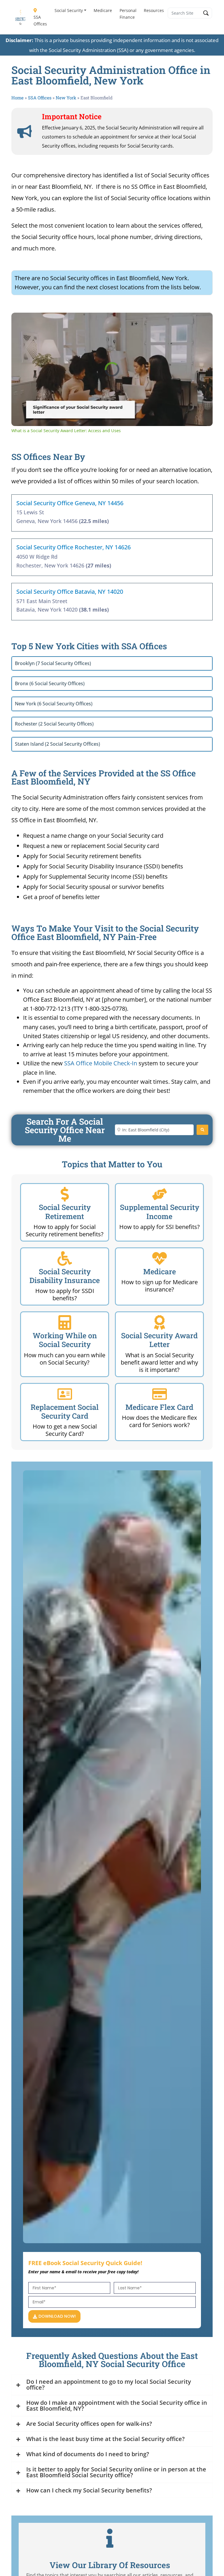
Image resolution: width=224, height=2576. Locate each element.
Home (17, 98)
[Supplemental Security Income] (160, 1194)
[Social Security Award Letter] (160, 1322)
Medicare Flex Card (159, 1407)
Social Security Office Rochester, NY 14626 (73, 547)
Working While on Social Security (65, 1340)
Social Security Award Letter (159, 1340)
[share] (201, 319)
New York (66, 98)
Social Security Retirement (65, 1212)
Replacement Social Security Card (65, 1411)
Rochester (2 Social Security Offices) (54, 724)
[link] (21, 322)
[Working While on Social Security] (65, 1322)
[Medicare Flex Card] (160, 1394)
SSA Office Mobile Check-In (101, 1063)
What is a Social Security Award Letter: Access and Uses (98, 322)
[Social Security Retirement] (65, 1194)
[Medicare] (160, 1258)
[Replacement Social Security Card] (65, 1394)
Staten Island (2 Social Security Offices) (57, 744)
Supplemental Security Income (160, 1212)
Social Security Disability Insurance (65, 1276)
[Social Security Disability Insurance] (65, 1258)
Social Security (69, 10)
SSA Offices (40, 20)
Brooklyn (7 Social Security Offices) (53, 663)
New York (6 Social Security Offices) (54, 704)
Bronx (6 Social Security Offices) (50, 683)
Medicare (103, 10)
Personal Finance (128, 14)
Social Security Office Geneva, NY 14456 (70, 503)
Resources (154, 10)
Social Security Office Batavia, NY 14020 (70, 592)
